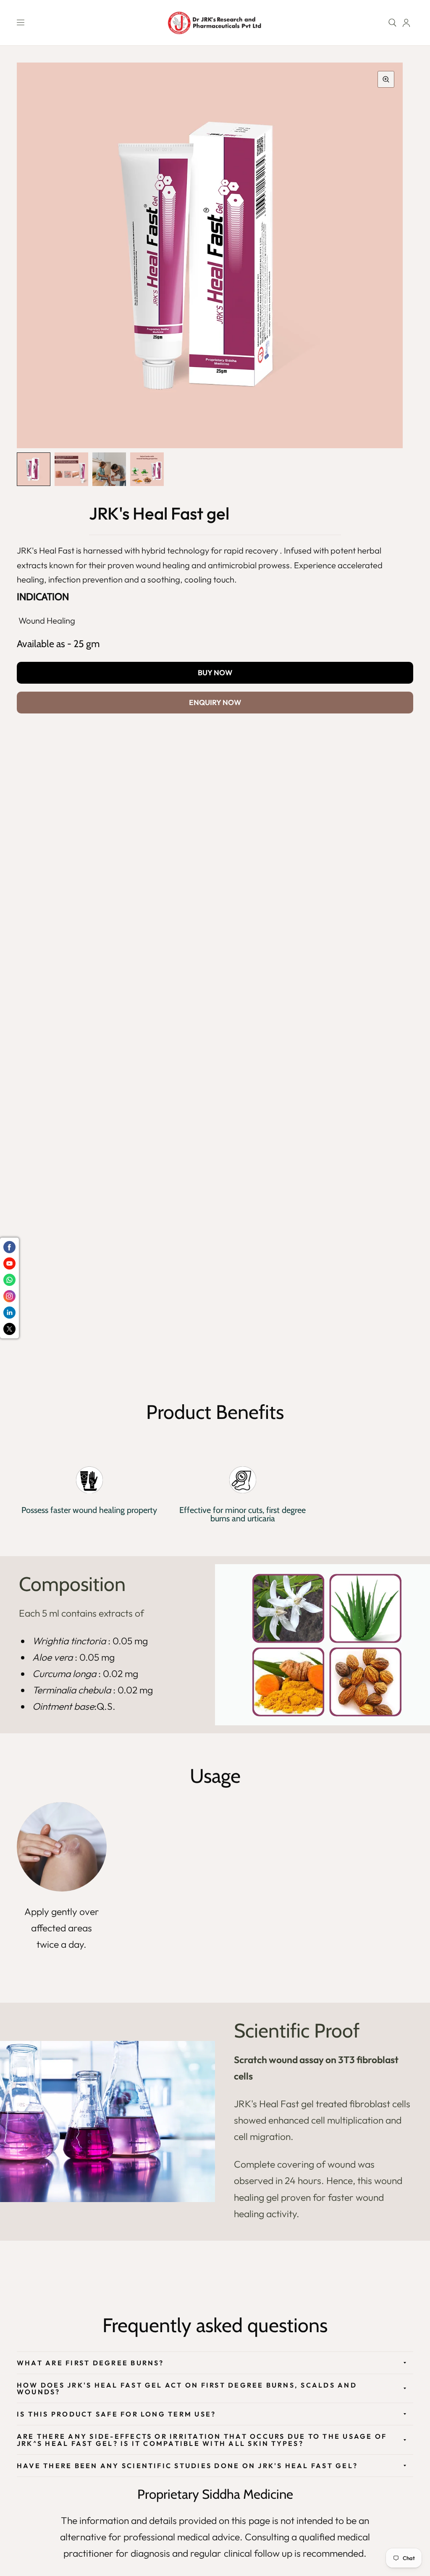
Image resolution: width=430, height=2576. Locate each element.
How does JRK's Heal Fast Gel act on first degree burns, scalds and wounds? (187, 2388)
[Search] (392, 23)
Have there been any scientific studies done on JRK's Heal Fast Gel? (187, 2466)
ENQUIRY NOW (215, 702)
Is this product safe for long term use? (116, 2414)
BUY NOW (215, 673)
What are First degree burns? (90, 2363)
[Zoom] (386, 79)
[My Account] (406, 23)
